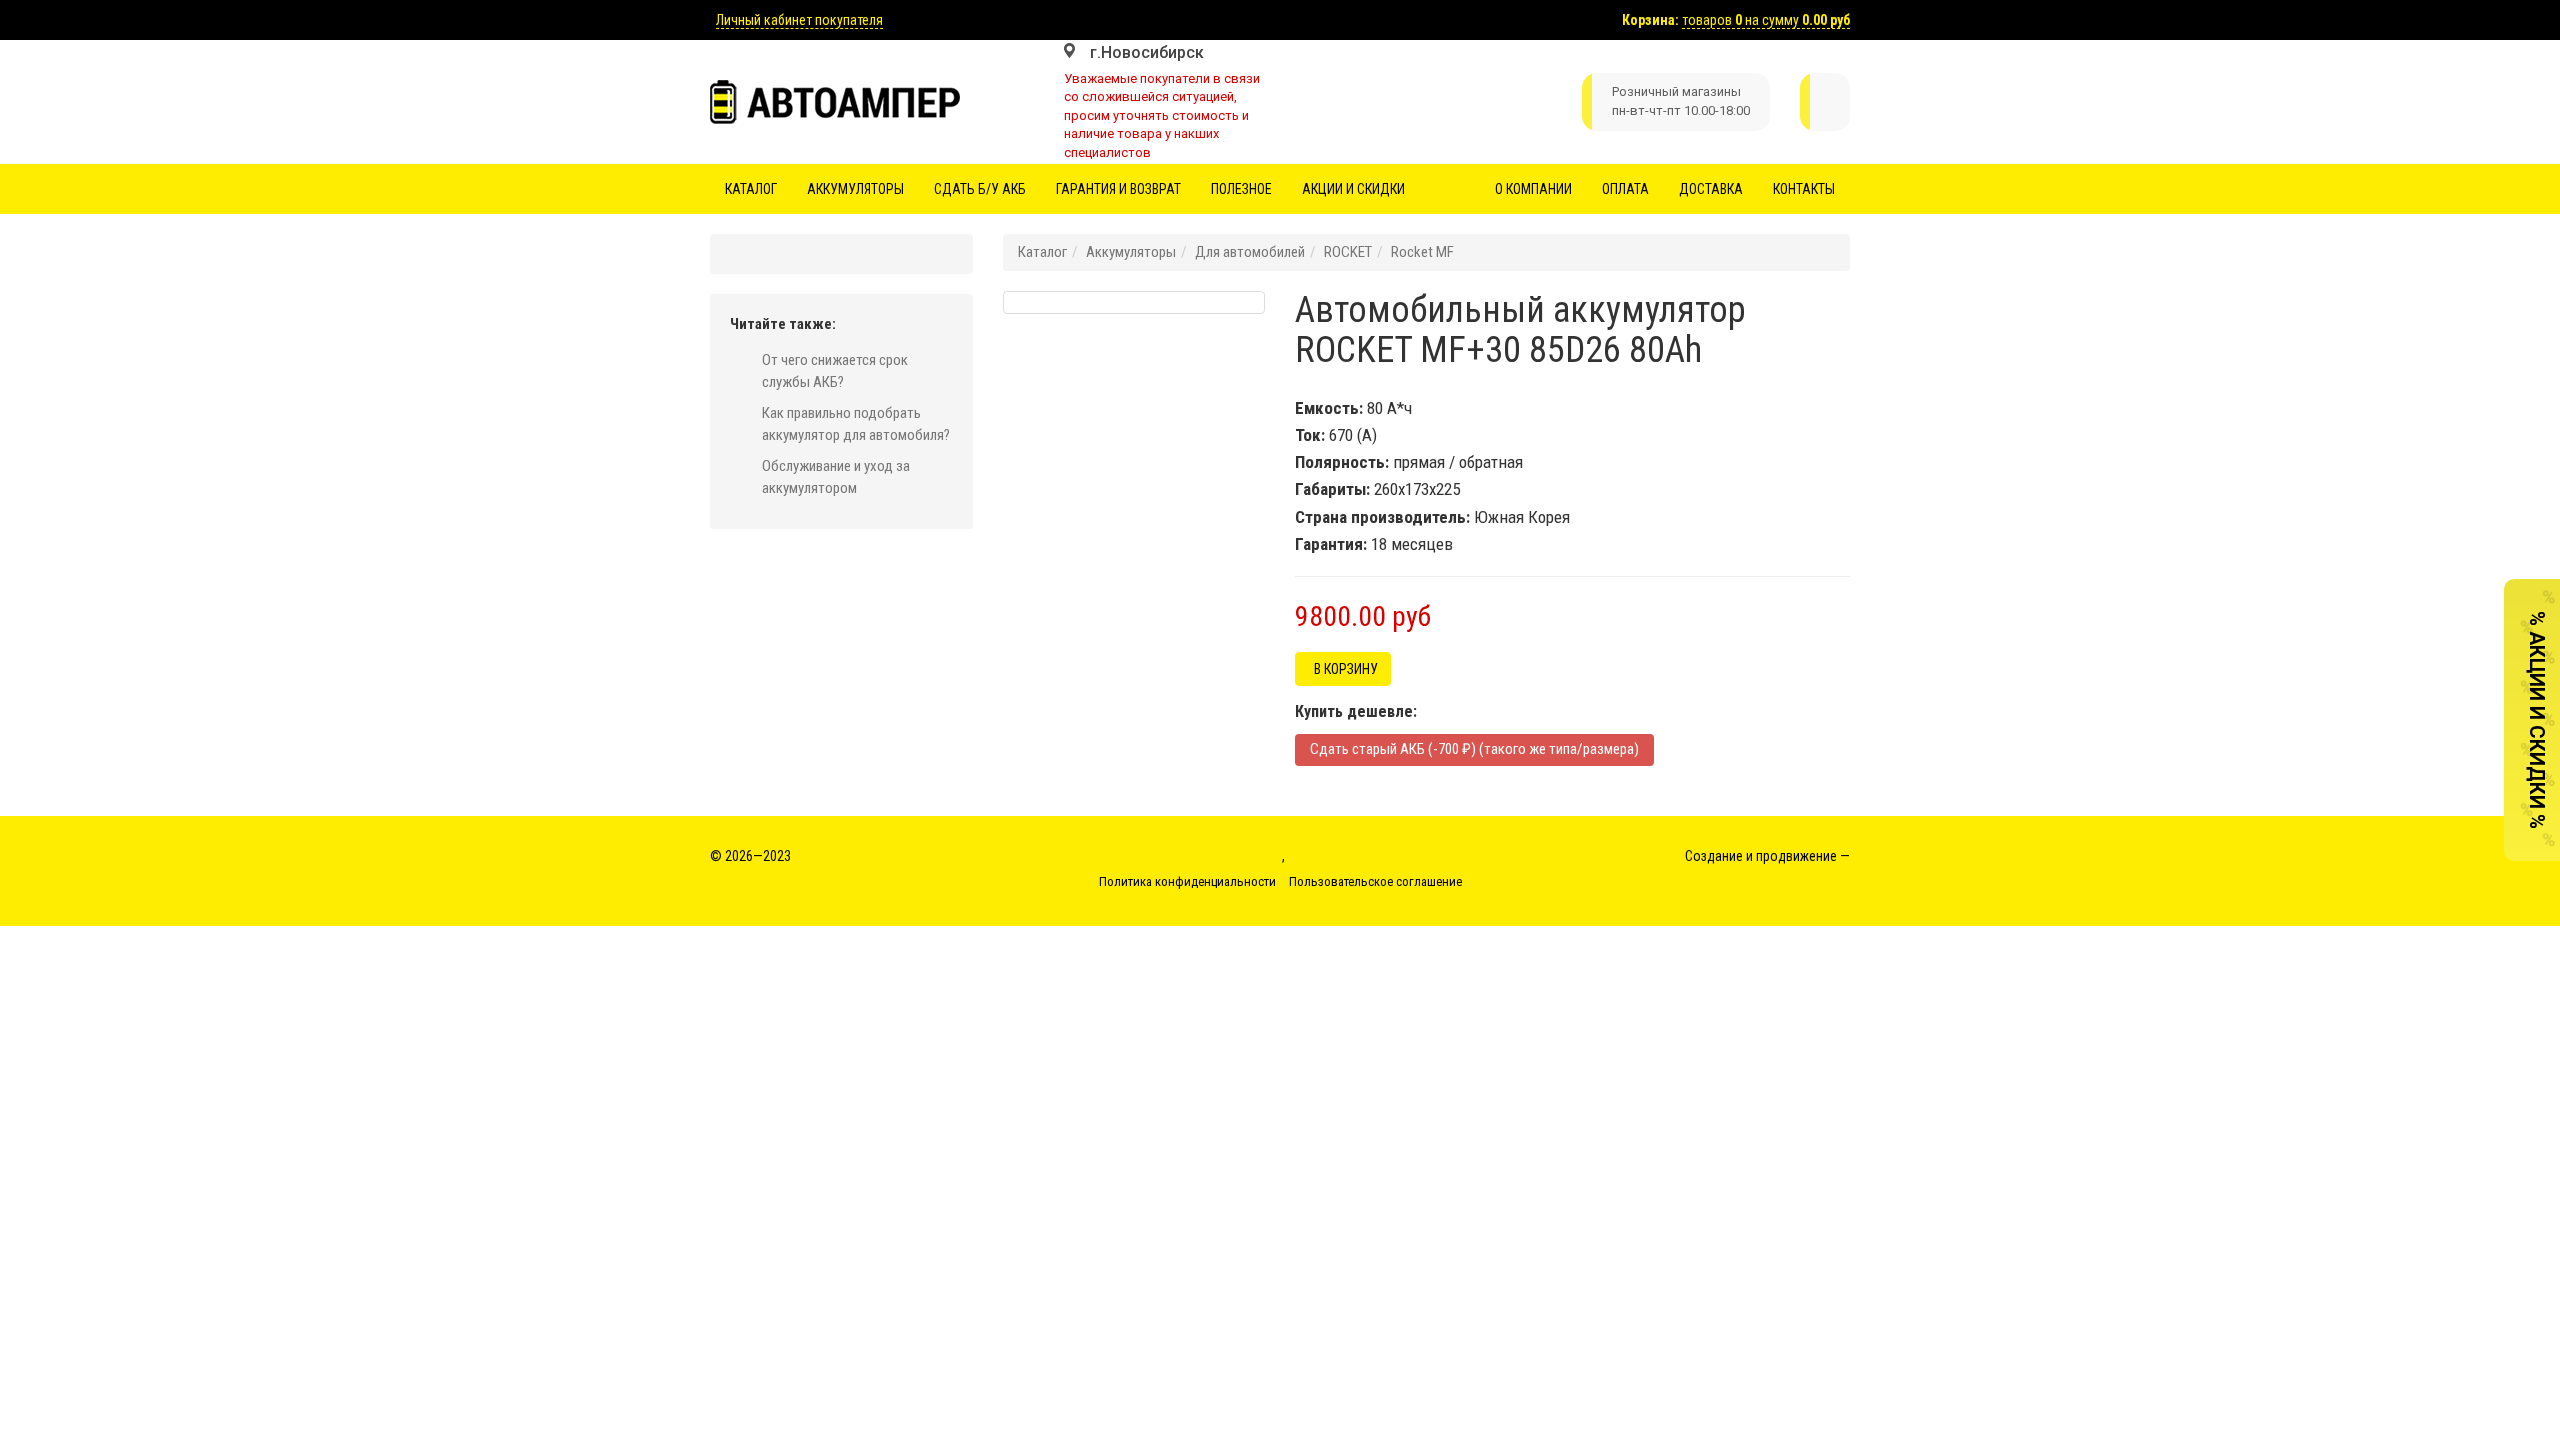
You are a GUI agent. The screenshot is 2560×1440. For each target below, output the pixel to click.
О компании (1533, 189)
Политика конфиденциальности (1187, 881)
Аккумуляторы (855, 189)
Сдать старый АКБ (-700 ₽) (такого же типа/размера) (1474, 749)
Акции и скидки (1353, 189)
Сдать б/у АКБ (980, 189)
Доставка (1711, 189)
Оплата (1625, 189)
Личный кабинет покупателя (799, 20)
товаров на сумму (1766, 20)
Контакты (1804, 189)
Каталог (751, 189)
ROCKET (1348, 252)
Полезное (1241, 189)
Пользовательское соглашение (1375, 881)
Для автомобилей (1250, 252)
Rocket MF (1422, 252)
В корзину (1343, 669)
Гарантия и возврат (1118, 189)
